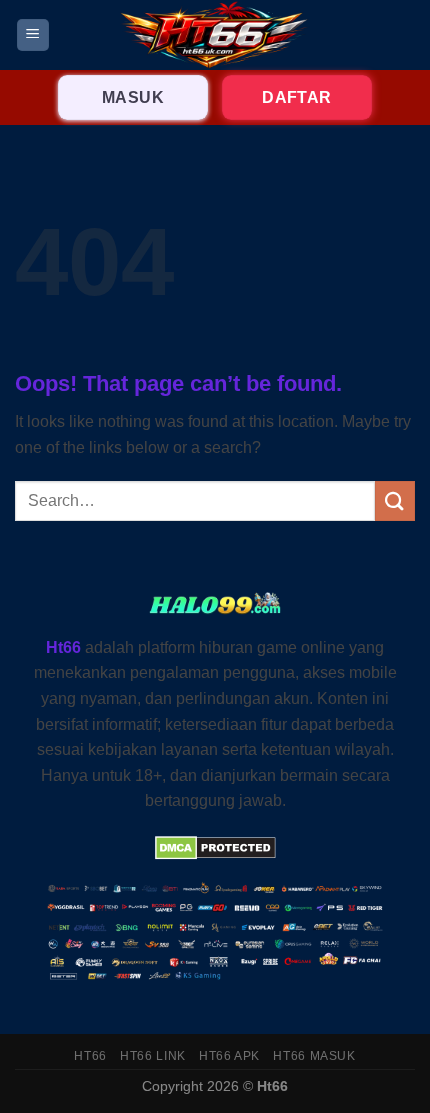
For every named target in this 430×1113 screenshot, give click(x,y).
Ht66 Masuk (314, 1056)
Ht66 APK (229, 1056)
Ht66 (90, 1056)
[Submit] (395, 500)
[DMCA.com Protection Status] (215, 847)
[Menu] (33, 35)
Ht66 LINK (153, 1056)
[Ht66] (215, 35)
